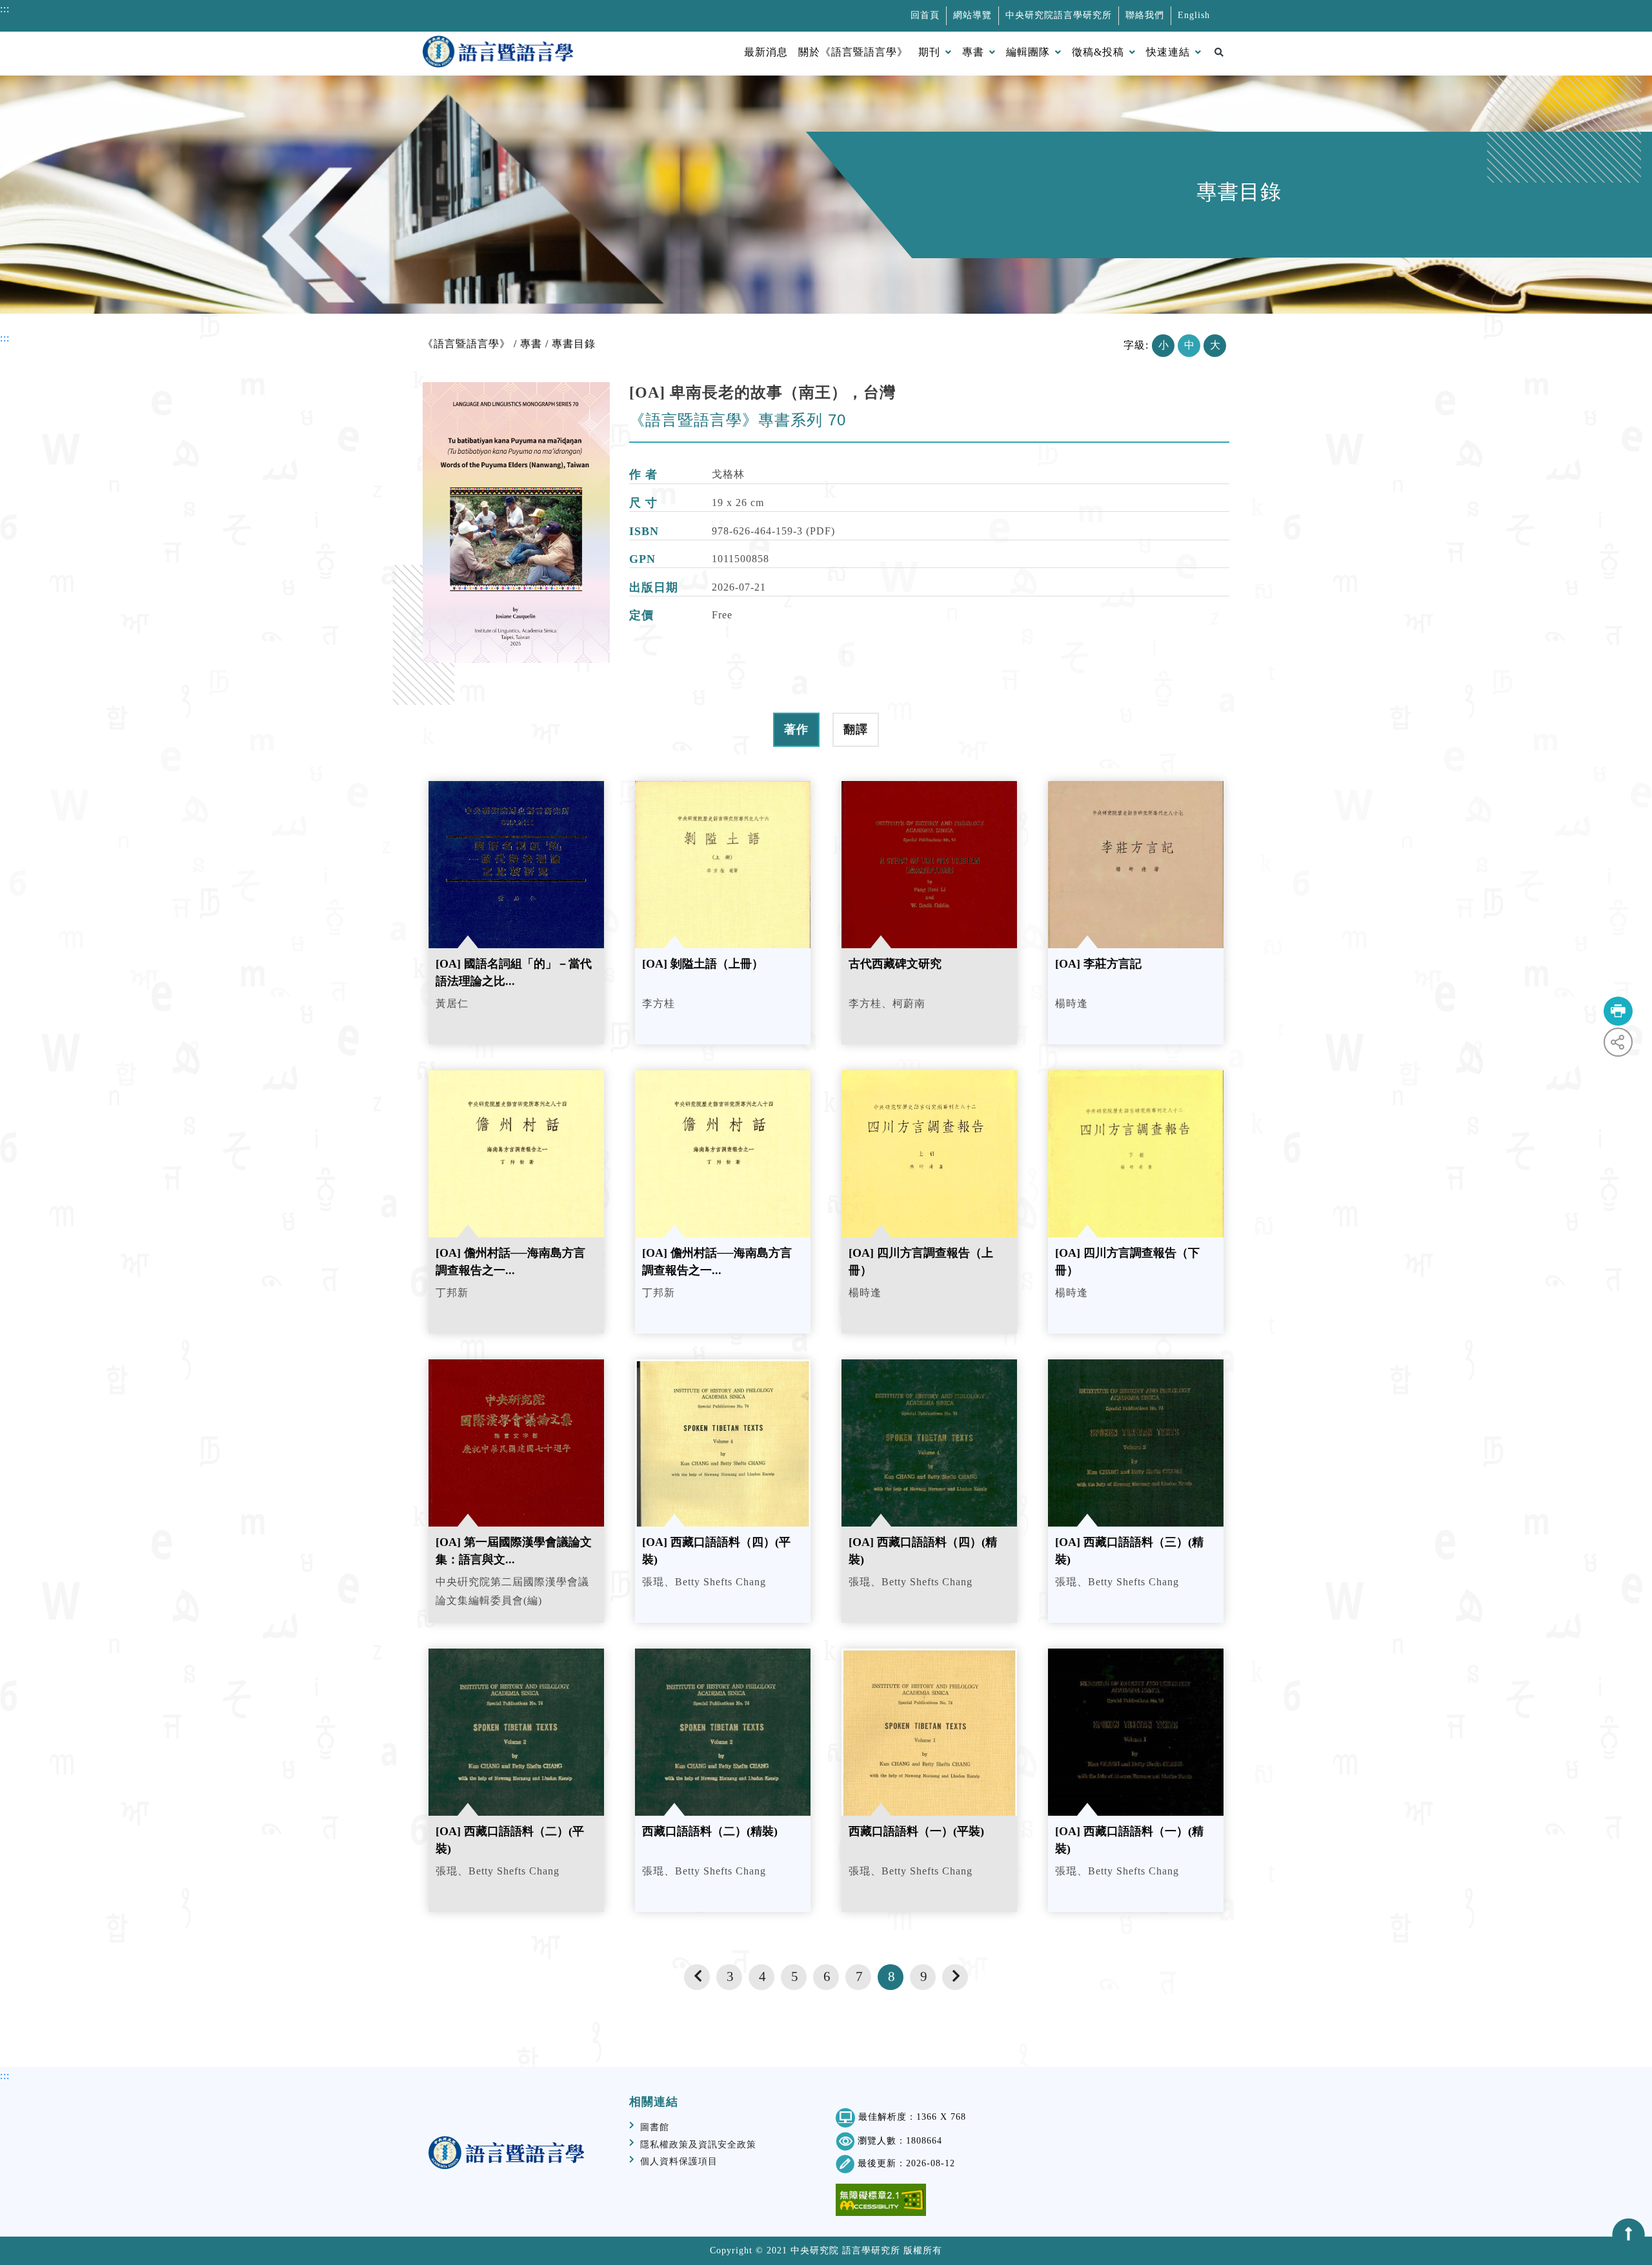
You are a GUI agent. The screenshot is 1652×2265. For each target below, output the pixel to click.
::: (5, 9)
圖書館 (655, 2127)
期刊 (929, 52)
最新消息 (766, 52)
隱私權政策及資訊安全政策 (698, 2145)
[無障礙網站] (881, 2200)
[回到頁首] (1629, 2235)
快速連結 (1168, 52)
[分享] (1618, 1042)
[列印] (1618, 1011)
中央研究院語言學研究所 (1059, 15)
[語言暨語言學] (498, 54)
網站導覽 (972, 15)
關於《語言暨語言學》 (853, 52)
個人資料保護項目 (679, 2161)
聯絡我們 (1145, 15)
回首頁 (925, 15)
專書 (973, 52)
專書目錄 (574, 344)
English (1194, 15)
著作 (796, 729)
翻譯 (856, 729)
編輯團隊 (1028, 52)
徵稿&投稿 (1098, 52)
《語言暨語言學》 (467, 344)
